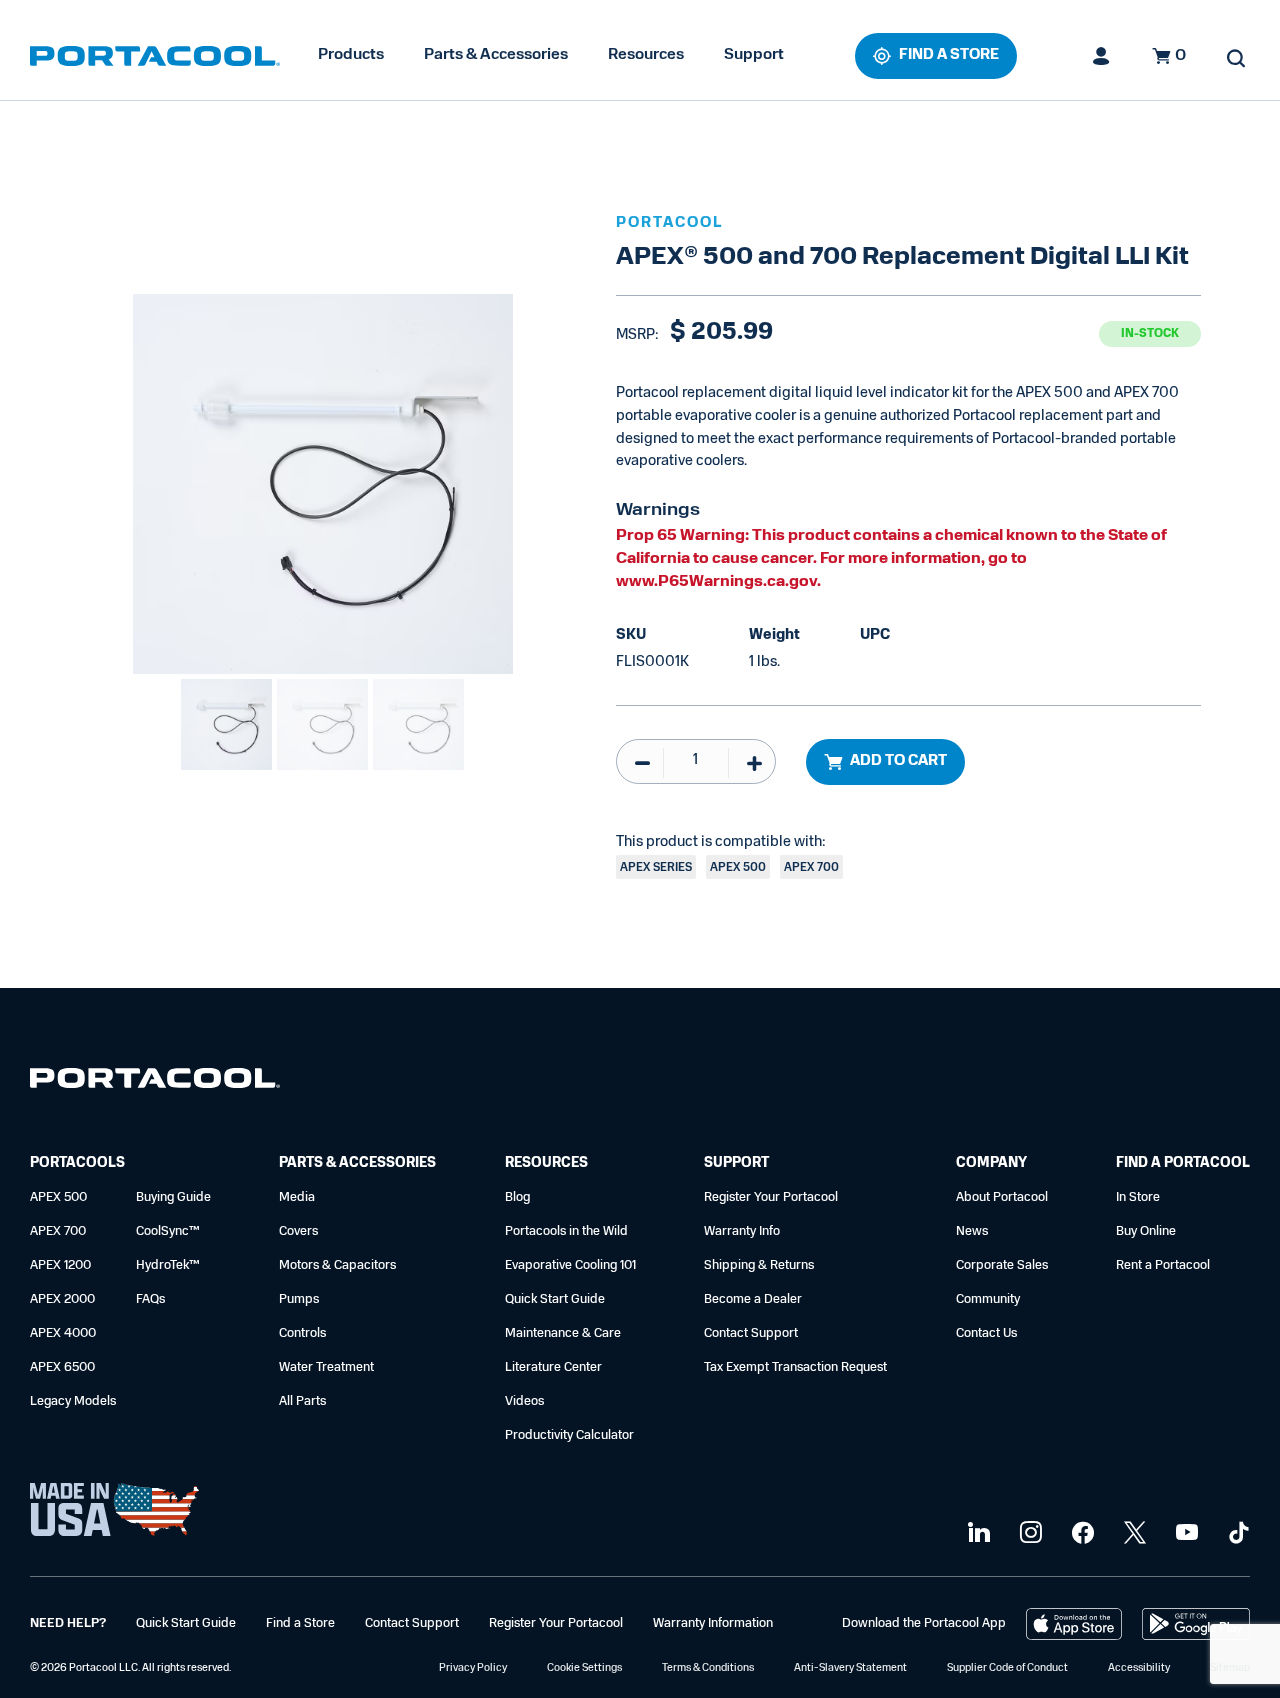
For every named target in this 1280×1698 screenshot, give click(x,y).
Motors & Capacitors (337, 1265)
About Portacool (1002, 1197)
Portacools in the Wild (566, 1231)
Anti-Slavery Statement (850, 1668)
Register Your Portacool (771, 1197)
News (972, 1231)
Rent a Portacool (1163, 1265)
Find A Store (949, 55)
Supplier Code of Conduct (1007, 1668)
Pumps (299, 1299)
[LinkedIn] (976, 1533)
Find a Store (300, 1623)
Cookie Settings (584, 1668)
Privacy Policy (473, 1668)
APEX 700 (58, 1231)
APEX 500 (58, 1197)
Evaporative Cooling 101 (570, 1265)
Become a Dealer (753, 1299)
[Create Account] (1102, 56)
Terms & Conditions (708, 1668)
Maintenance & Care (563, 1333)
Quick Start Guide (555, 1299)
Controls (302, 1333)
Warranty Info (742, 1231)
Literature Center (553, 1367)
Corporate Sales (1002, 1265)
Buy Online (1146, 1231)
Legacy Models (73, 1401)
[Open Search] (1236, 58)
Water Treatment (326, 1367)
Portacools (77, 1163)
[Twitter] (1132, 1533)
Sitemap (1230, 1668)
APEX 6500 (62, 1367)
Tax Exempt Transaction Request (795, 1367)
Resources (646, 55)
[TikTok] (1236, 1533)
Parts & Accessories (496, 55)
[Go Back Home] (155, 1082)
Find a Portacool (1183, 1163)
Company (991, 1163)
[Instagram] (1028, 1533)
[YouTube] (1184, 1533)
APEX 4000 (63, 1333)
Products (351, 55)
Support (754, 55)
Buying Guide (173, 1197)
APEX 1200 (60, 1265)
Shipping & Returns (759, 1265)
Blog (517, 1197)
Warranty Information (713, 1623)
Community (988, 1299)
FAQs (150, 1299)
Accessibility (1139, 1668)
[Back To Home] (155, 56)
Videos (524, 1401)
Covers (298, 1231)
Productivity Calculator (569, 1435)
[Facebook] (1080, 1533)
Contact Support (751, 1333)
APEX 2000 (62, 1299)
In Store (1138, 1197)
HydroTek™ (168, 1265)
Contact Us (986, 1333)
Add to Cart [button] (898, 761)
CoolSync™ (168, 1231)
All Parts (302, 1401)
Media (297, 1197)
